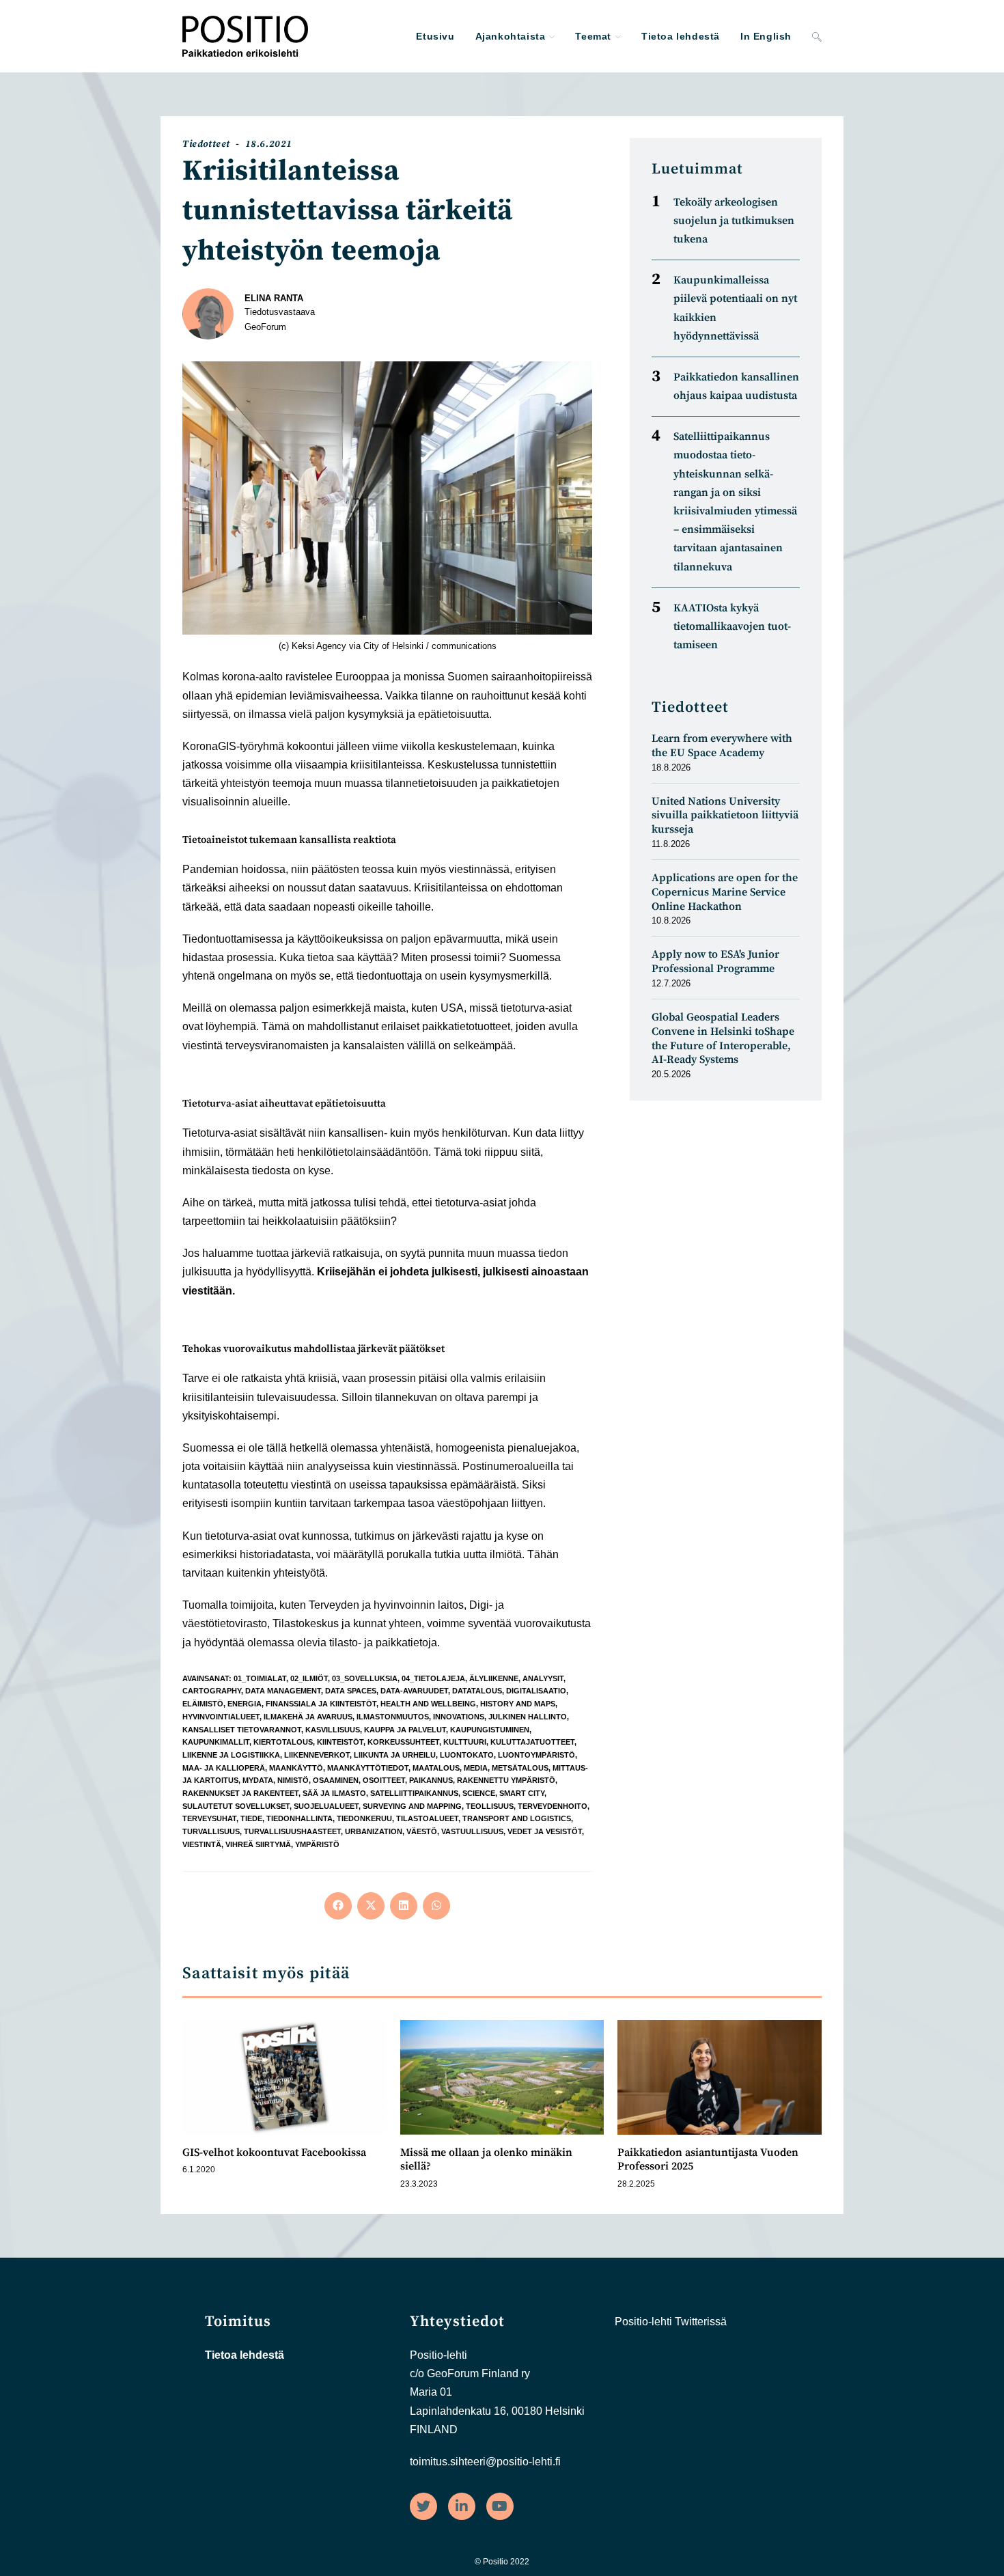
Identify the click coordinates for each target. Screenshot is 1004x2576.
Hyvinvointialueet (221, 1717)
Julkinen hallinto (528, 1717)
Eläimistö (203, 1704)
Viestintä (202, 1844)
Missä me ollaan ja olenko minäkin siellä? (486, 2160)
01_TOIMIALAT (260, 1678)
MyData (258, 1780)
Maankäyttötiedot (368, 1768)
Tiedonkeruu (364, 1818)
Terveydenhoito (553, 1806)
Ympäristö (317, 1844)
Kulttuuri (465, 1742)
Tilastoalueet (427, 1818)
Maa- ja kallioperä (224, 1768)
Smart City (522, 1793)
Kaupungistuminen (490, 1730)
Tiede (251, 1818)
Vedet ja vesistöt (545, 1831)
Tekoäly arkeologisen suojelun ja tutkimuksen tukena (734, 221)
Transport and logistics (517, 1818)
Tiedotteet (206, 144)
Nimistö (293, 1780)
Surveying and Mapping (412, 1806)
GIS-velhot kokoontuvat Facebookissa (274, 2152)
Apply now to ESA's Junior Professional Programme (715, 961)
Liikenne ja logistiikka (231, 1755)
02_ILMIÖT (309, 1678)
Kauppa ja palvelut (405, 1730)
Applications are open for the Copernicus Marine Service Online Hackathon (725, 892)
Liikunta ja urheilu (395, 1755)
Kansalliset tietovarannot (242, 1730)
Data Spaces (351, 1691)
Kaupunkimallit (216, 1742)
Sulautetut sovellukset (236, 1806)
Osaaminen (336, 1780)
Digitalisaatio (536, 1691)
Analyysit (543, 1678)
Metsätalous (520, 1768)
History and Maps (518, 1704)
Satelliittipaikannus (414, 1793)
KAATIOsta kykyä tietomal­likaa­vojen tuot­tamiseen (732, 626)
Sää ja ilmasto (334, 1793)
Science (479, 1793)
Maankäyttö (296, 1768)
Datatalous (477, 1691)
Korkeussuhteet (403, 1742)
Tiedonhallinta (299, 1818)
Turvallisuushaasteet (292, 1831)
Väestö (422, 1831)
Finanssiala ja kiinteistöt (321, 1704)
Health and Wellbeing (428, 1704)
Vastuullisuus (472, 1831)
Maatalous (436, 1768)
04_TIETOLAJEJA (433, 1678)
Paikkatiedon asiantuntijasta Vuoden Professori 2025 (708, 2160)
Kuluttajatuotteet (532, 1742)
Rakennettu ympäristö (506, 1780)
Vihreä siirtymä (258, 1844)
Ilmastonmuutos (393, 1717)
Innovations (459, 1717)
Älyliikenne (494, 1678)
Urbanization (374, 1831)
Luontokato (467, 1755)
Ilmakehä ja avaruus (308, 1717)
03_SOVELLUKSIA (365, 1678)
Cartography (212, 1691)
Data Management (283, 1691)
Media (476, 1768)
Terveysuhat (209, 1818)
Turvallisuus (211, 1831)
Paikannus (431, 1780)
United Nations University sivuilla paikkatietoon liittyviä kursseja (725, 816)
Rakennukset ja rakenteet (240, 1793)
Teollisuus (490, 1806)
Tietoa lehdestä (245, 2355)
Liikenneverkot (317, 1755)
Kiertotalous (283, 1742)
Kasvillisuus (333, 1730)
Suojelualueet (326, 1806)
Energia (245, 1704)
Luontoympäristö (536, 1755)
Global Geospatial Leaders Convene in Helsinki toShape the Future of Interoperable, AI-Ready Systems (723, 1038)
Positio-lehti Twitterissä (671, 2322)
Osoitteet (384, 1780)
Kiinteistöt (340, 1742)
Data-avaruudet (414, 1691)
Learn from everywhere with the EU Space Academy (722, 746)
